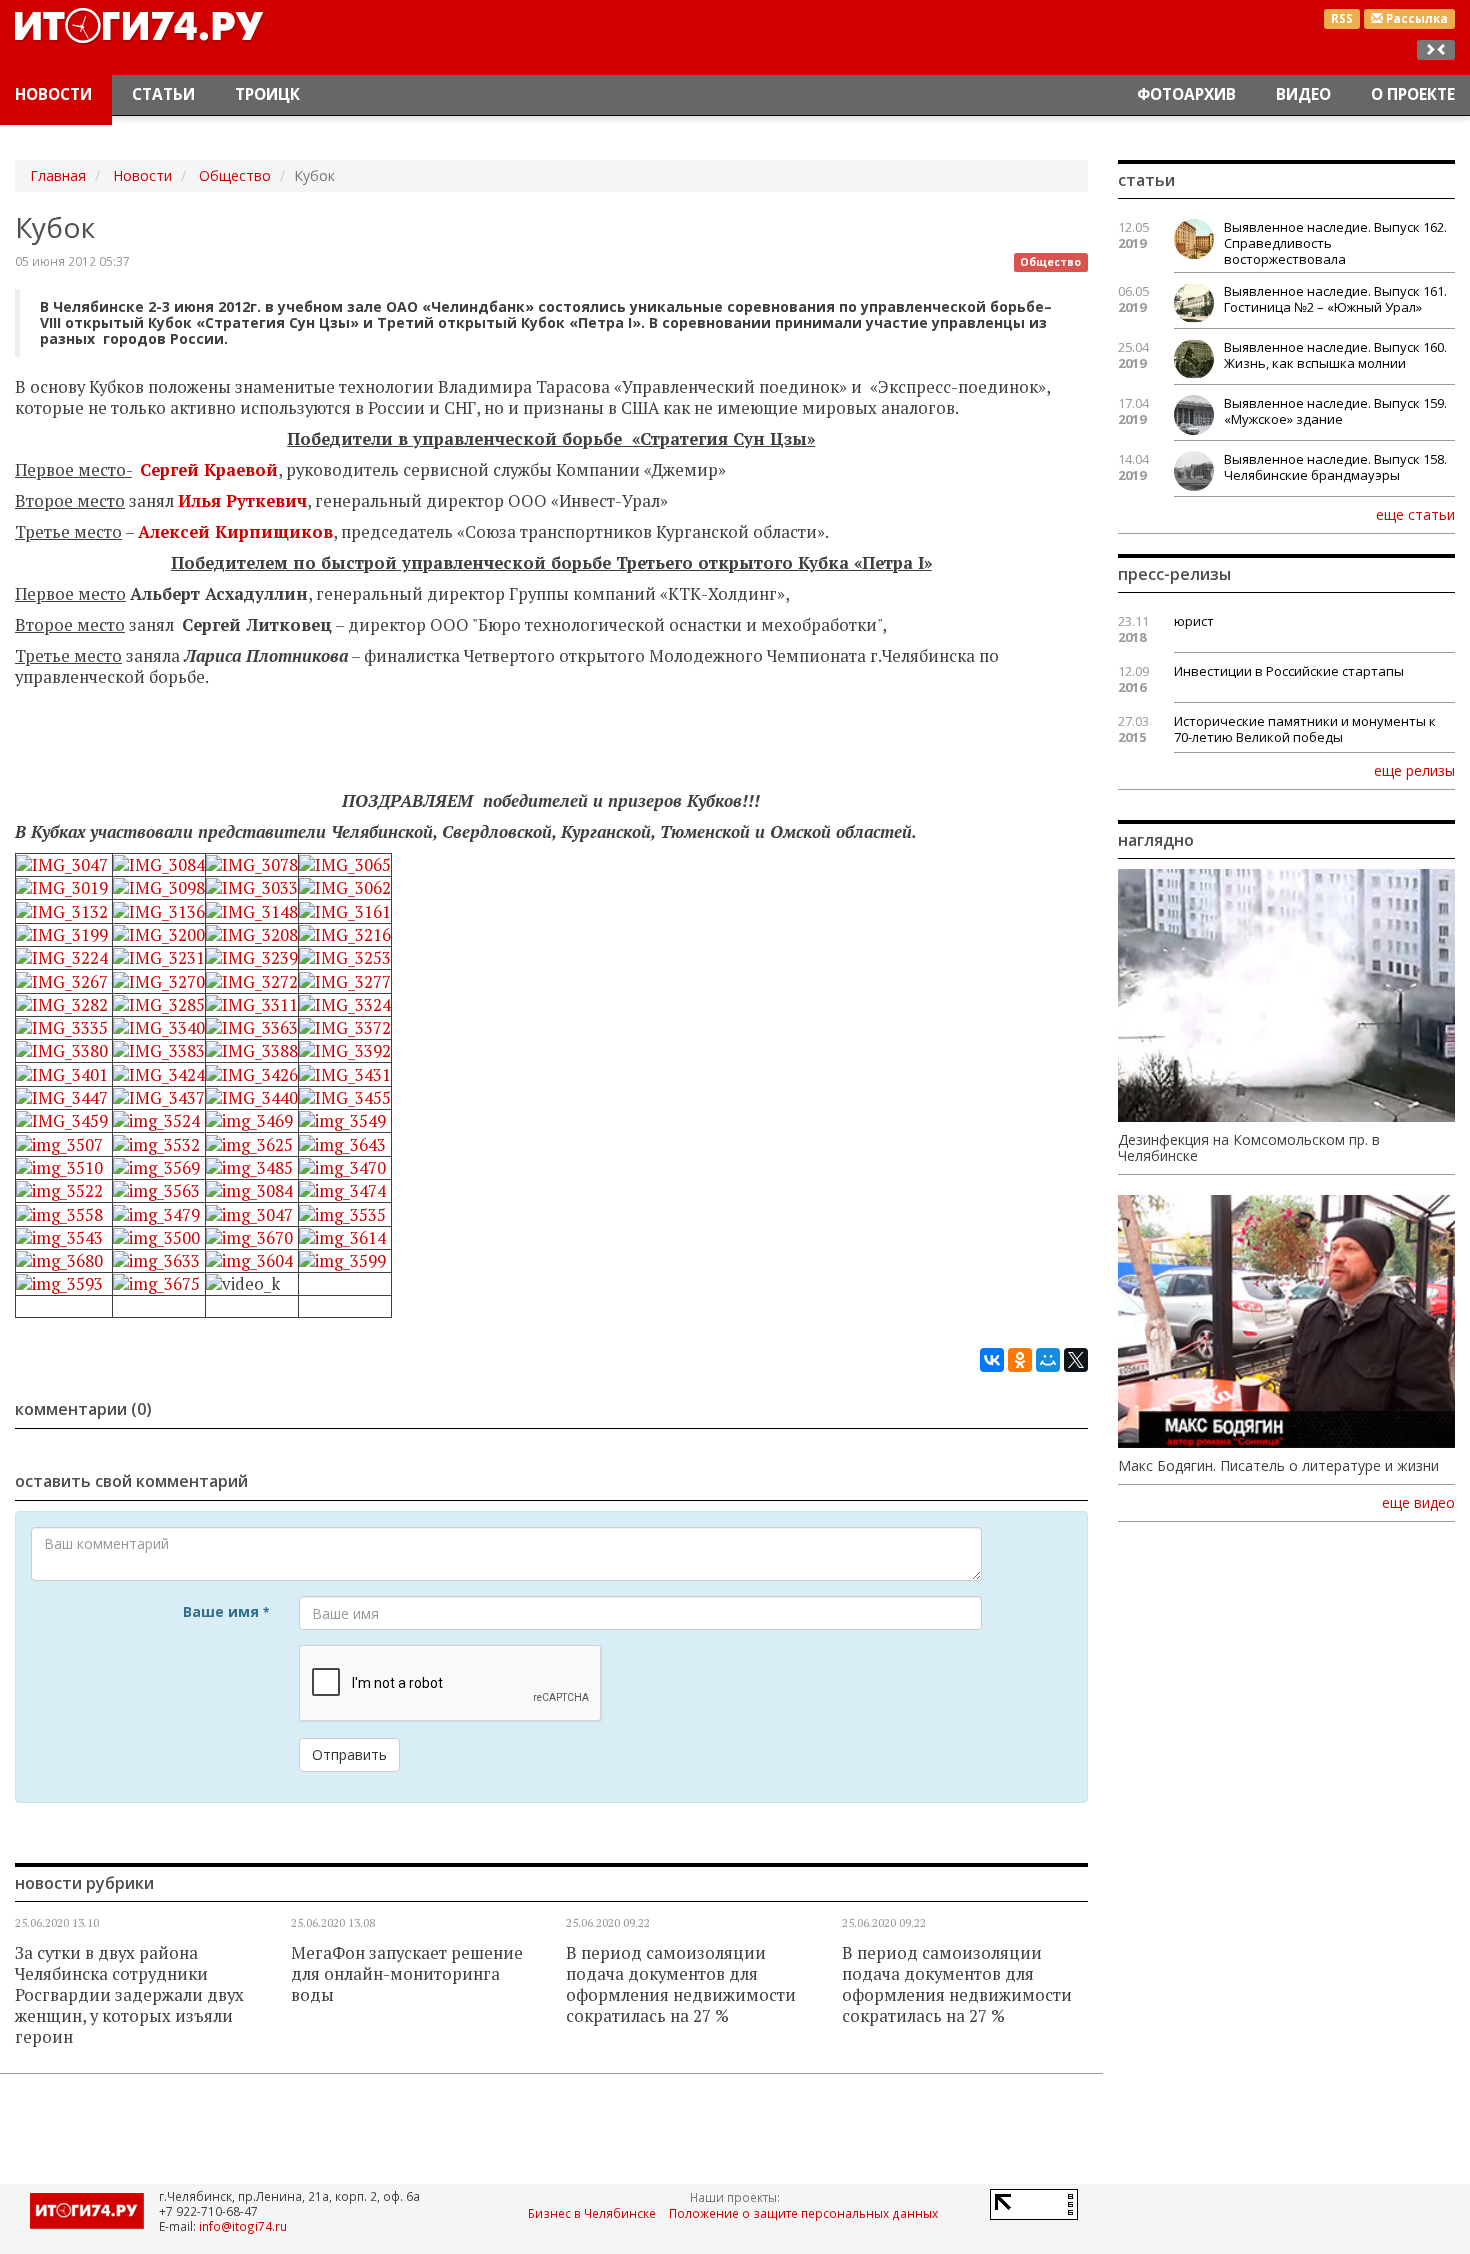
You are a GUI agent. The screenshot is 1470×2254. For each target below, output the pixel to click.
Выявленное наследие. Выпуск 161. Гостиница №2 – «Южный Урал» (1335, 299)
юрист (1194, 621)
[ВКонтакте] (992, 1360)
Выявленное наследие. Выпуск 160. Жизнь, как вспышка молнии (1335, 355)
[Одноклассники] (1020, 1360)
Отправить (349, 1754)
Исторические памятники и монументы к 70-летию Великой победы (1305, 729)
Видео (1303, 94)
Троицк (267, 94)
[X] (1076, 1360)
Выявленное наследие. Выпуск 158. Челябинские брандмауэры (1335, 467)
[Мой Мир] (1048, 1360)
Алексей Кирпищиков (235, 532)
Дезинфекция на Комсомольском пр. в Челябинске (1249, 1148)
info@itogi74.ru (243, 2226)
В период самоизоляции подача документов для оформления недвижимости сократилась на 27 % (681, 1984)
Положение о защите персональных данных (803, 2213)
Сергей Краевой (209, 470)
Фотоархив (1186, 94)
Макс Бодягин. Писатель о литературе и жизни (1278, 1466)
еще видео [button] (1418, 1503)
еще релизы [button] (1414, 770)
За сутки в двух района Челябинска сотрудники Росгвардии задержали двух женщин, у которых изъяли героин (129, 1995)
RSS (1342, 18)
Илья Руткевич (242, 501)
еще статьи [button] (1415, 514)
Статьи (163, 94)
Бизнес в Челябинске (592, 2213)
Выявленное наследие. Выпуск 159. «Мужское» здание (1335, 411)
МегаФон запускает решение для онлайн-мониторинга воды (407, 1974)
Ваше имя (226, 1611)
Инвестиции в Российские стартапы (1289, 671)
